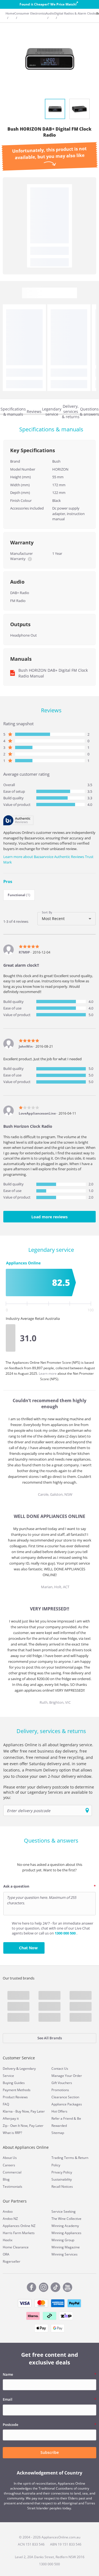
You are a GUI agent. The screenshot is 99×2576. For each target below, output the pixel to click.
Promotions (60, 2090)
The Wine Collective (66, 2219)
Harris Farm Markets (19, 2233)
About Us (10, 2158)
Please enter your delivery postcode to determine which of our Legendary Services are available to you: (49, 1792)
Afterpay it (11, 2118)
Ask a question (16, 1886)
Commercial (12, 2172)
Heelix (8, 2240)
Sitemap (58, 2133)
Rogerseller (12, 2261)
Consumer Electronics (30, 13)
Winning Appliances (66, 2233)
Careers (9, 2165)
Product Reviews (15, 2097)
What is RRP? (12, 2133)
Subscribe (50, 2452)
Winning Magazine (66, 2247)
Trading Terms (63, 2158)
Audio (50, 13)
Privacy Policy (62, 2172)
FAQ (6, 2104)
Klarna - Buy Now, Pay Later (24, 2111)
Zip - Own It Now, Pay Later (23, 2126)
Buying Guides (14, 2083)
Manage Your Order (67, 2076)
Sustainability (62, 2179)
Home (10, 13)
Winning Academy (65, 2226)
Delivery (9, 2069)
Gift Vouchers (62, 2083)
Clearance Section (65, 2097)
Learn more (48, 1373)
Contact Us (60, 2069)
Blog (6, 2179)
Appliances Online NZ (19, 2226)
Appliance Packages (67, 2104)
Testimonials (13, 2186)
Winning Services (64, 2254)
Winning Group (63, 2240)
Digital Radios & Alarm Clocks (75, 13)
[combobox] (67, 919)
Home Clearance (16, 2247)
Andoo (8, 2211)
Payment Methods (17, 2090)
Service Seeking (64, 2211)
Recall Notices (62, 2186)
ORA (6, 2254)
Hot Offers (59, 2111)
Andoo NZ (10, 2219)
